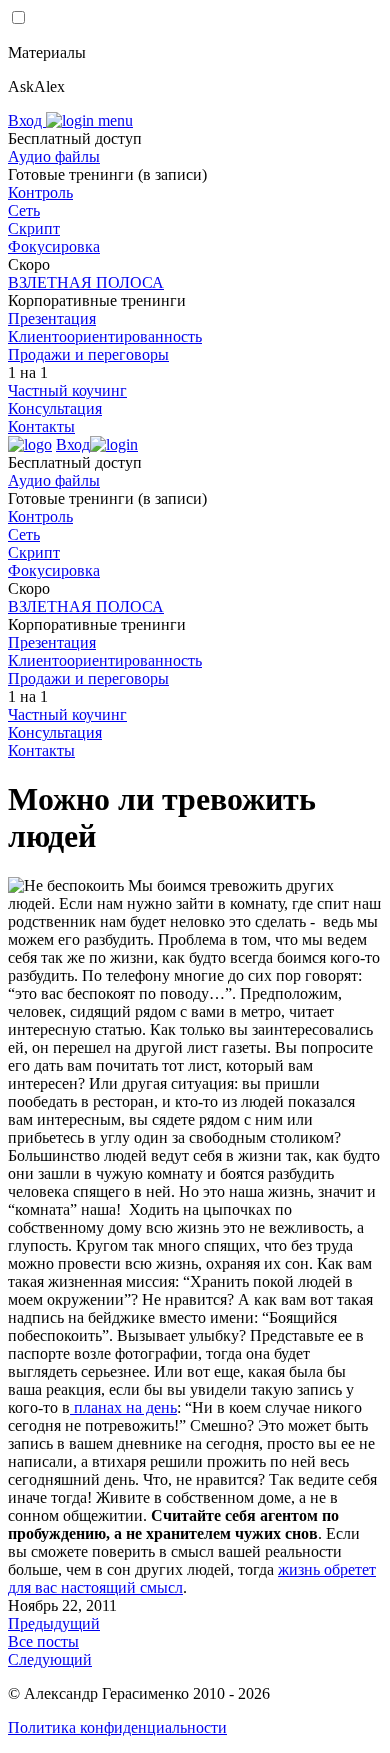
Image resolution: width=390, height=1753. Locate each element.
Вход (27, 120)
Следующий (50, 1659)
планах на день (123, 1407)
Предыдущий (54, 1623)
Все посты (43, 1641)
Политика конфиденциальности (117, 1727)
